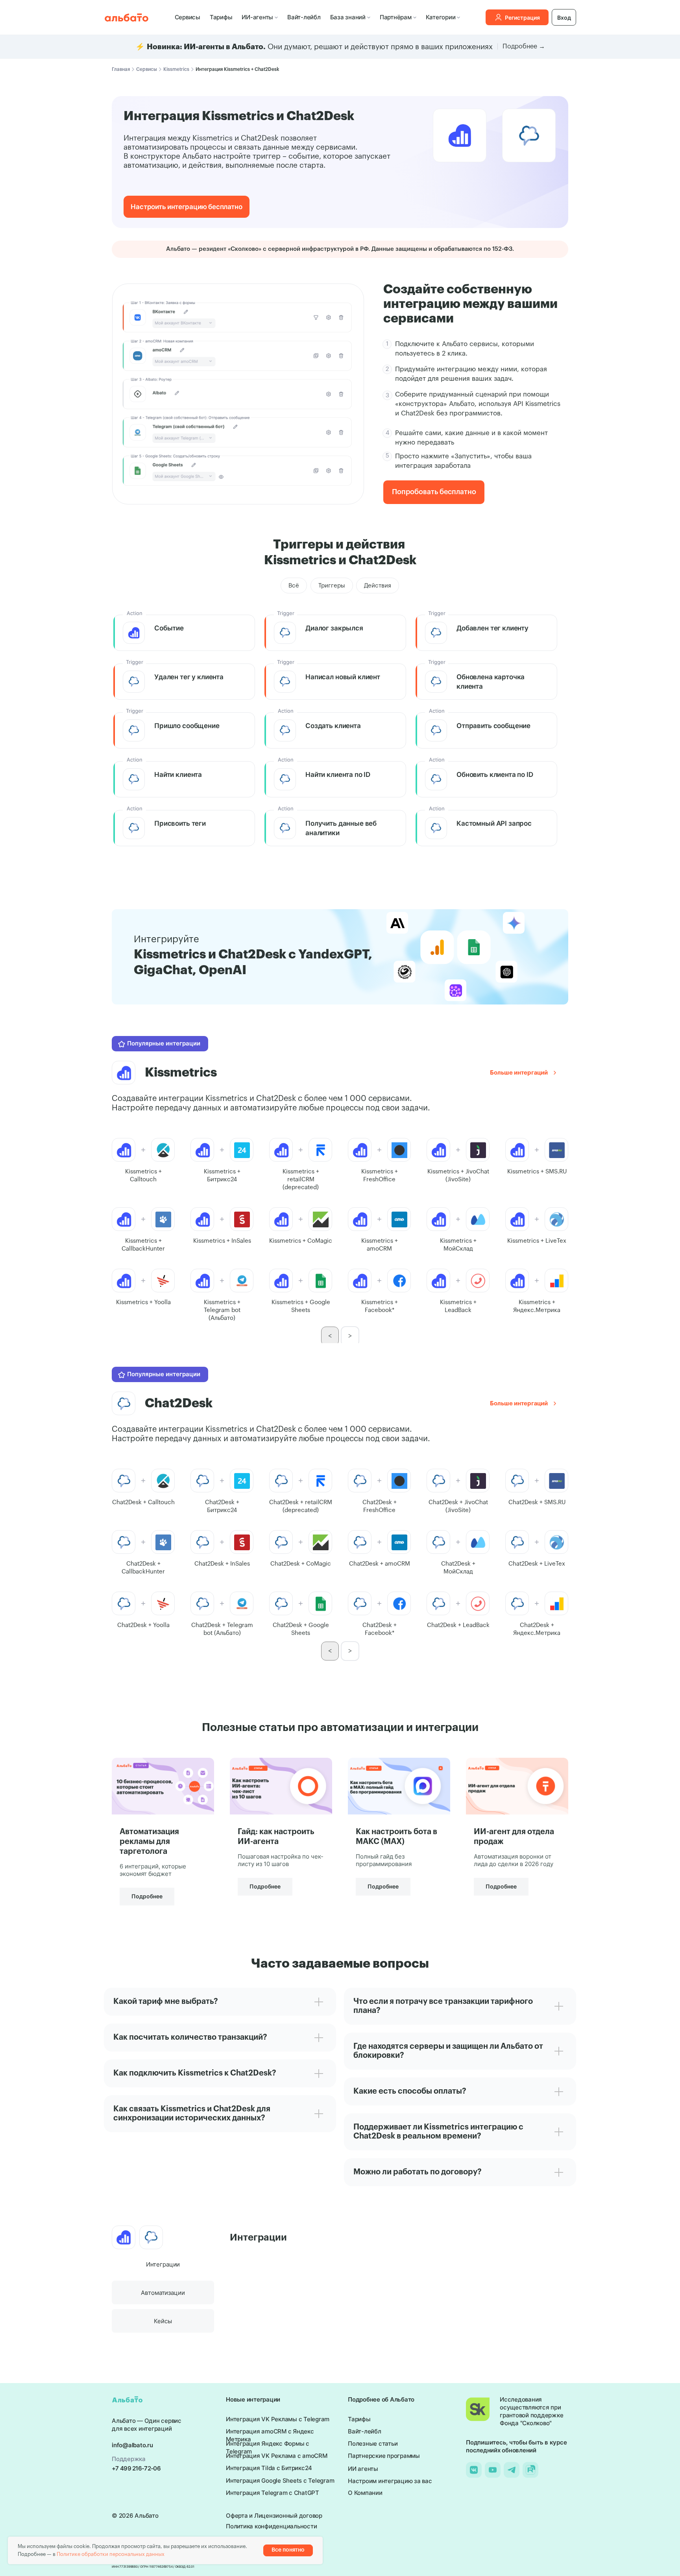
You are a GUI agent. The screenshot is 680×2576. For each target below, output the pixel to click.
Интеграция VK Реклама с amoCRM (277, 2456)
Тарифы (221, 17)
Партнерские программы (384, 2456)
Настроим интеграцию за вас (390, 2481)
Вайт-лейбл (304, 17)
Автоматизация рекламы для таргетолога (149, 1842)
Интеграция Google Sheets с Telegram (280, 2481)
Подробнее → (524, 46)
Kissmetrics (176, 69)
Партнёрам (396, 17)
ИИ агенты (363, 2469)
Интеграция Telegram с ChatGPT (273, 2493)
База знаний (348, 17)
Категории (441, 17)
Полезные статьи (373, 2443)
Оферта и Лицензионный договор (274, 2516)
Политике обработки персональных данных (111, 2554)
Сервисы (188, 17)
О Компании (365, 2493)
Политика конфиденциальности (271, 2526)
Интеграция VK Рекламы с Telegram (278, 2419)
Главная (121, 69)
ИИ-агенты (257, 17)
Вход (564, 18)
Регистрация (522, 18)
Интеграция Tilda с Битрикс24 (269, 2468)
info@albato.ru (132, 2445)
